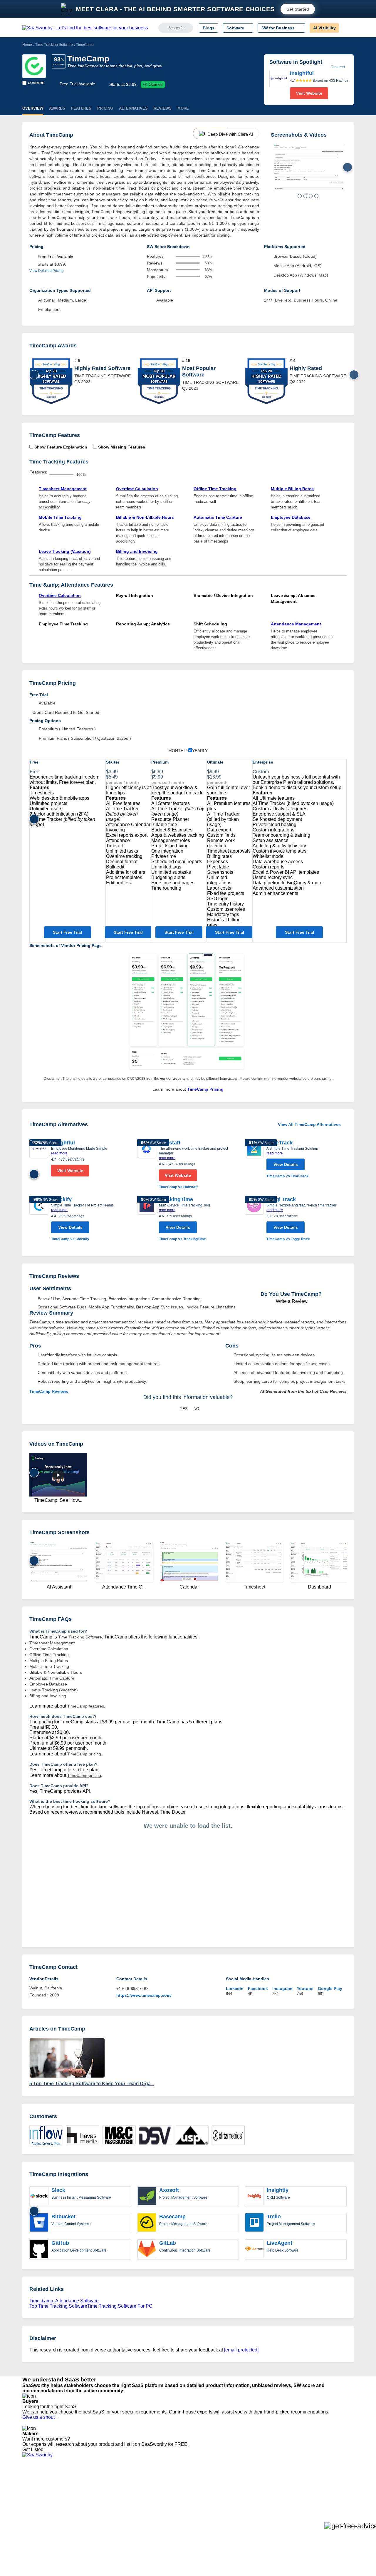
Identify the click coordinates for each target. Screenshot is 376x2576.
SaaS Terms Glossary (42, 2519)
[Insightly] (254, 2197)
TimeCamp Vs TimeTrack (287, 1176)
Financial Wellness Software (180, 2530)
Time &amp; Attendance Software (64, 2301)
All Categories (35, 2488)
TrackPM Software (109, 2482)
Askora (98, 2525)
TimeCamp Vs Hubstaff (178, 1187)
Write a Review (291, 1301)
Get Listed (34, 2449)
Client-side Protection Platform (182, 2503)
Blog (26, 2509)
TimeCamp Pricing (205, 1089)
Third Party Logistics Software (182, 2488)
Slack (58, 2190)
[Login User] (346, 28)
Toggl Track (281, 1199)
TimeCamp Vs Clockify (70, 1239)
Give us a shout (40, 2417)
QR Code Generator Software (182, 2498)
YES (184, 1409)
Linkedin (235, 1989)
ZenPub (99, 2488)
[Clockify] (39, 1219)
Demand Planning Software (179, 2482)
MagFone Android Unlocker (117, 2493)
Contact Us (33, 2525)
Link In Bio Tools (169, 2509)
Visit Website (309, 93)
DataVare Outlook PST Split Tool (122, 2503)
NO (196, 1409)
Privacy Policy (79, 2482)
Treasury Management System (183, 2525)
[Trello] (254, 2223)
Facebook (258, 1989)
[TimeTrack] (254, 1159)
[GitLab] (147, 2249)
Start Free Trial (67, 932)
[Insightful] (278, 84)
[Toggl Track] (254, 1219)
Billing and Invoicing (137, 551)
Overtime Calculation (137, 489)
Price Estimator (36, 2493)
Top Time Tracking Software (58, 2306)
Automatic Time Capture (218, 517)
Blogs (209, 28)
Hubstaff (170, 1143)
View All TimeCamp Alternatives (309, 1124)
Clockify (61, 1199)
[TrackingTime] (147, 1219)
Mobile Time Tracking (60, 517)
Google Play (330, 1989)
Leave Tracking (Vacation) (65, 551)
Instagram (282, 1989)
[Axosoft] (147, 2197)
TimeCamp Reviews (49, 1391)
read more (59, 1153)
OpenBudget (103, 2519)
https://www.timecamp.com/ (144, 1995)
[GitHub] (39, 2249)
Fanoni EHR (103, 2498)
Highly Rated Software (102, 368)
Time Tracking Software (54, 45)
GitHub (60, 2243)
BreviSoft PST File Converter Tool (123, 2514)
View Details (286, 1164)
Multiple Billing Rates (292, 489)
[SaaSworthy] (85, 28)
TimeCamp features (86, 1706)
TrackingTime (176, 1199)
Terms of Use (78, 2488)
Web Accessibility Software (179, 2514)
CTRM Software (169, 2493)
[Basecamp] (147, 2223)
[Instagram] (330, 2488)
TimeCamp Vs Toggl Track (288, 1239)
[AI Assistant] (309, 168)
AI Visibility (324, 28)
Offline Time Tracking (215, 489)
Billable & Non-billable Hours (145, 517)
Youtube (305, 1989)
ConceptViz (102, 2530)
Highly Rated (306, 368)
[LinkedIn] (326, 2488)
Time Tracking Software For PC (120, 2306)
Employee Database (291, 517)
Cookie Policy (79, 2493)
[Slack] (39, 2197)
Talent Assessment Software (180, 2519)
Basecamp (172, 2217)
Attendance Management (296, 624)
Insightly (278, 2190)
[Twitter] (323, 2488)
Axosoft (169, 2190)
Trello (274, 2217)
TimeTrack (280, 1143)
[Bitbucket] (39, 2223)
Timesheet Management (63, 489)
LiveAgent (280, 2243)
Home (27, 45)
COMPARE (36, 83)
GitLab (168, 2243)
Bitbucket (63, 2217)
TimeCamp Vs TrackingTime (182, 1239)
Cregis (98, 2509)
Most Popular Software (199, 371)
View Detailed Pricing (47, 271)
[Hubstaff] (147, 1165)
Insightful (63, 1143)
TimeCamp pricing (84, 1754)
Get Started (298, 9)
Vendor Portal (35, 2498)
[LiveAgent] (254, 2249)
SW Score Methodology (44, 2514)
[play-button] (58, 1475)
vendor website (173, 1079)
